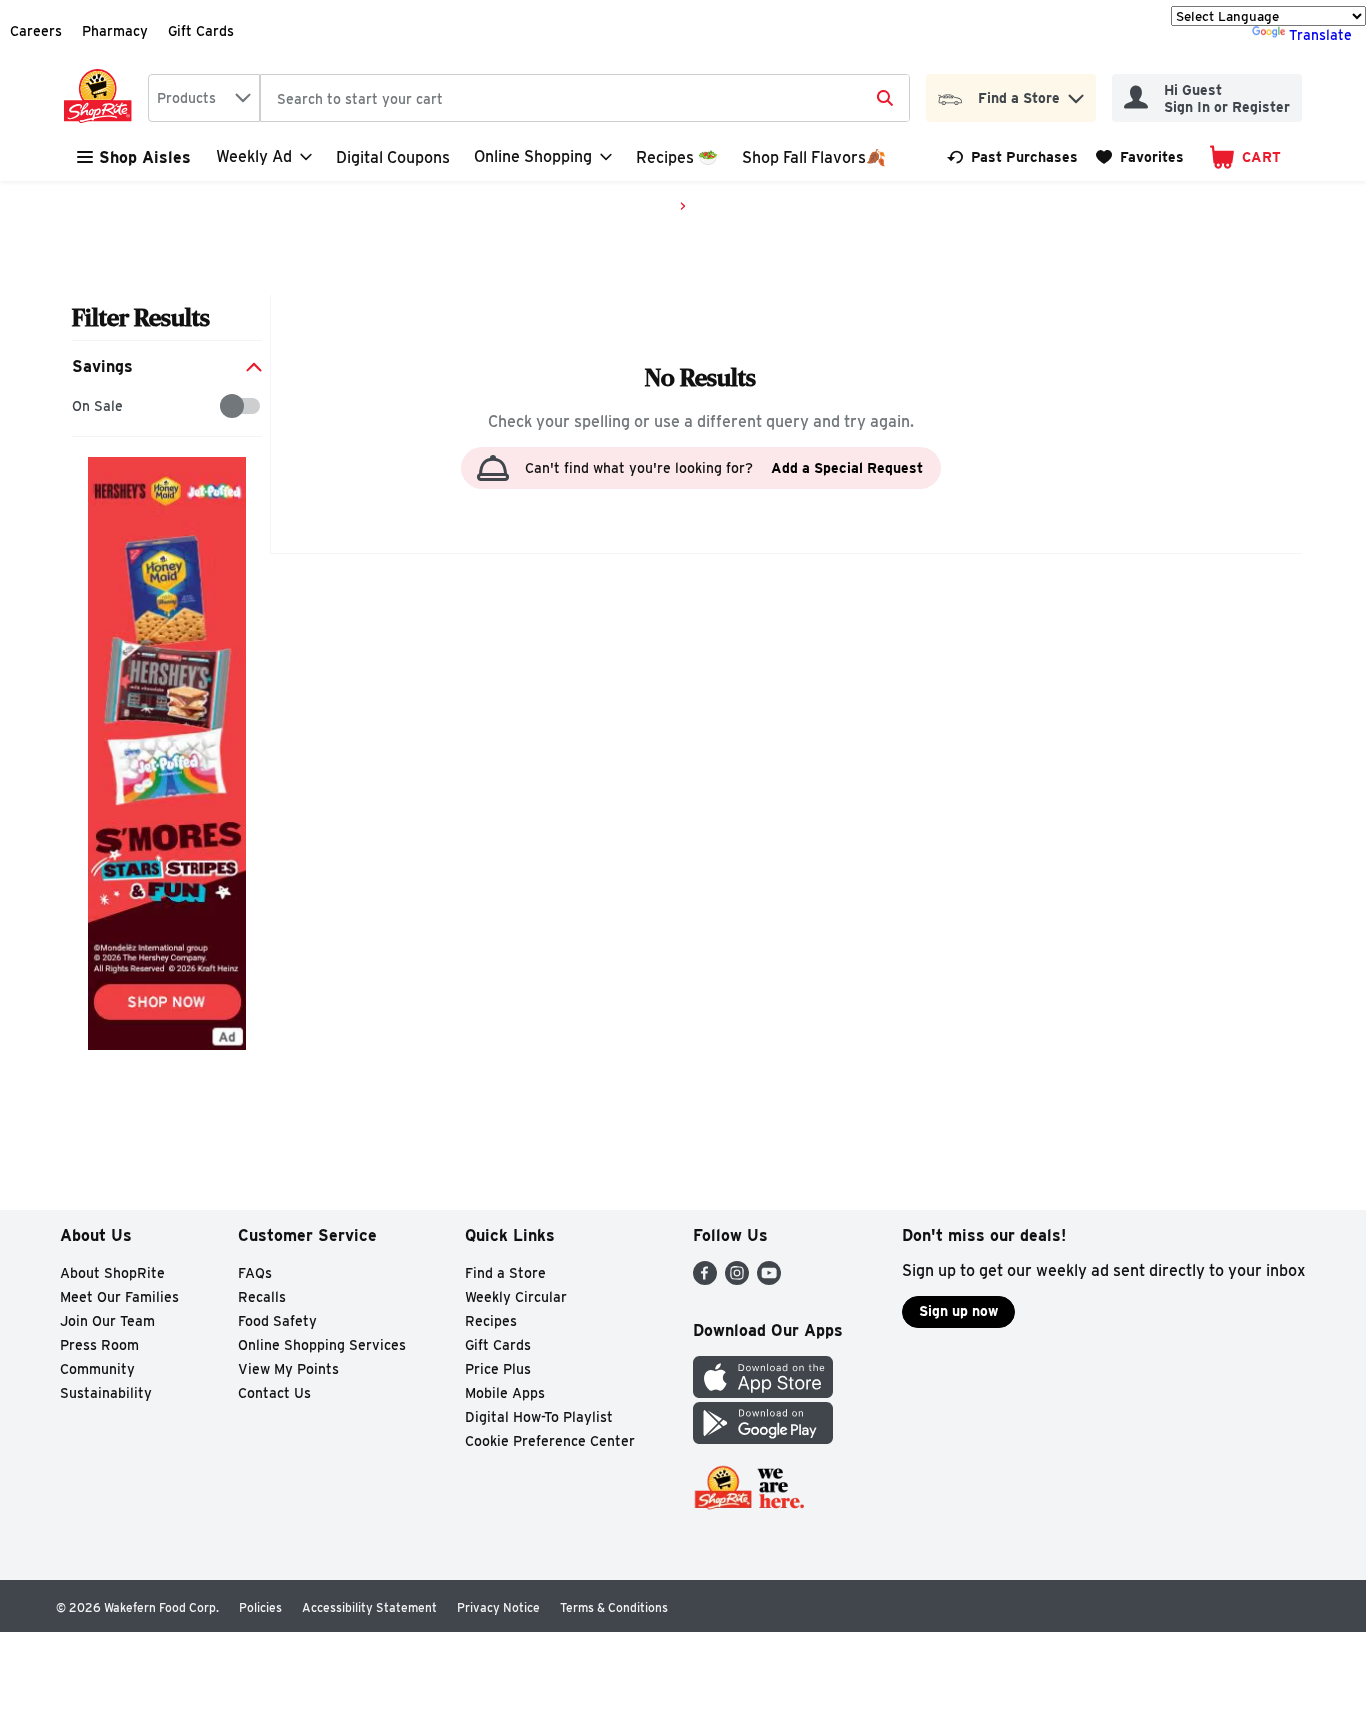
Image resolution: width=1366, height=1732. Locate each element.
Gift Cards (201, 31)
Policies (260, 1607)
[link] (1012, 157)
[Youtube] (769, 1279)
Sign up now (958, 1311)
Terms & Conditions (614, 1607)
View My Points (288, 1369)
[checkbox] (82, 406)
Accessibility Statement (369, 1607)
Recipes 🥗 (677, 157)
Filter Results (141, 317)
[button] (1076, 93)
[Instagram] (737, 1279)
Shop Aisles (145, 157)
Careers (36, 31)
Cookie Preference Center (550, 1441)
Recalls (262, 1297)
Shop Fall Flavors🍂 (814, 157)
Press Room (99, 1345)
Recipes (491, 1321)
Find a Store (505, 1273)
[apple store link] (763, 1392)
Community (97, 1369)
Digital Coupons (393, 157)
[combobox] (204, 98)
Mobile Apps (505, 1393)
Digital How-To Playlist (539, 1417)
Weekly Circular (516, 1297)
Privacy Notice (498, 1607)
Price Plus (498, 1369)
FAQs (255, 1273)
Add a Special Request (847, 468)
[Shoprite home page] (102, 98)
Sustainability (106, 1393)
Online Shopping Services (322, 1345)
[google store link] (763, 1438)
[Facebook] (705, 1279)
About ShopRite (112, 1273)
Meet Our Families (119, 1297)
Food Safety (277, 1321)
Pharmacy (115, 31)
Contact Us (274, 1393)
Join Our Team (107, 1321)
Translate (1320, 35)
